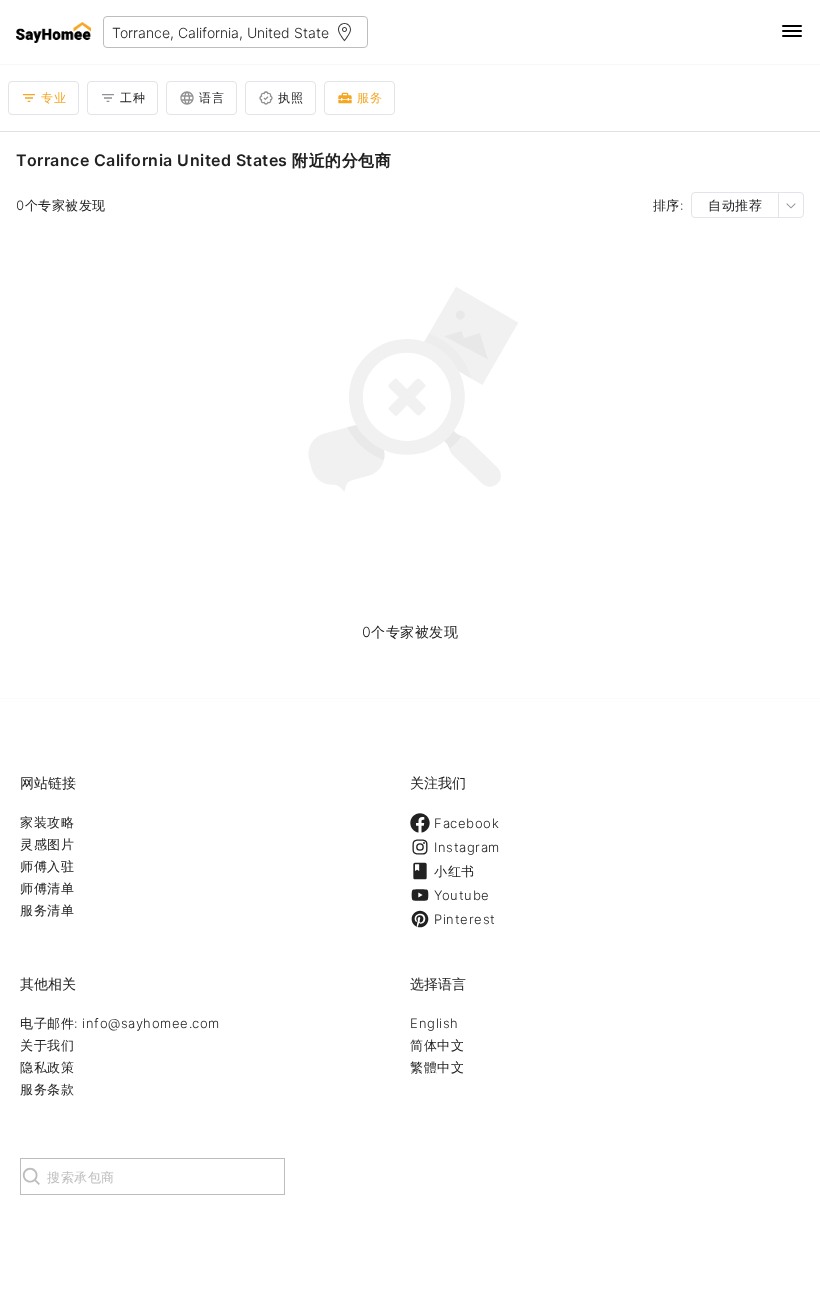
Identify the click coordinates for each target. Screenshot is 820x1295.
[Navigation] (792, 32)
